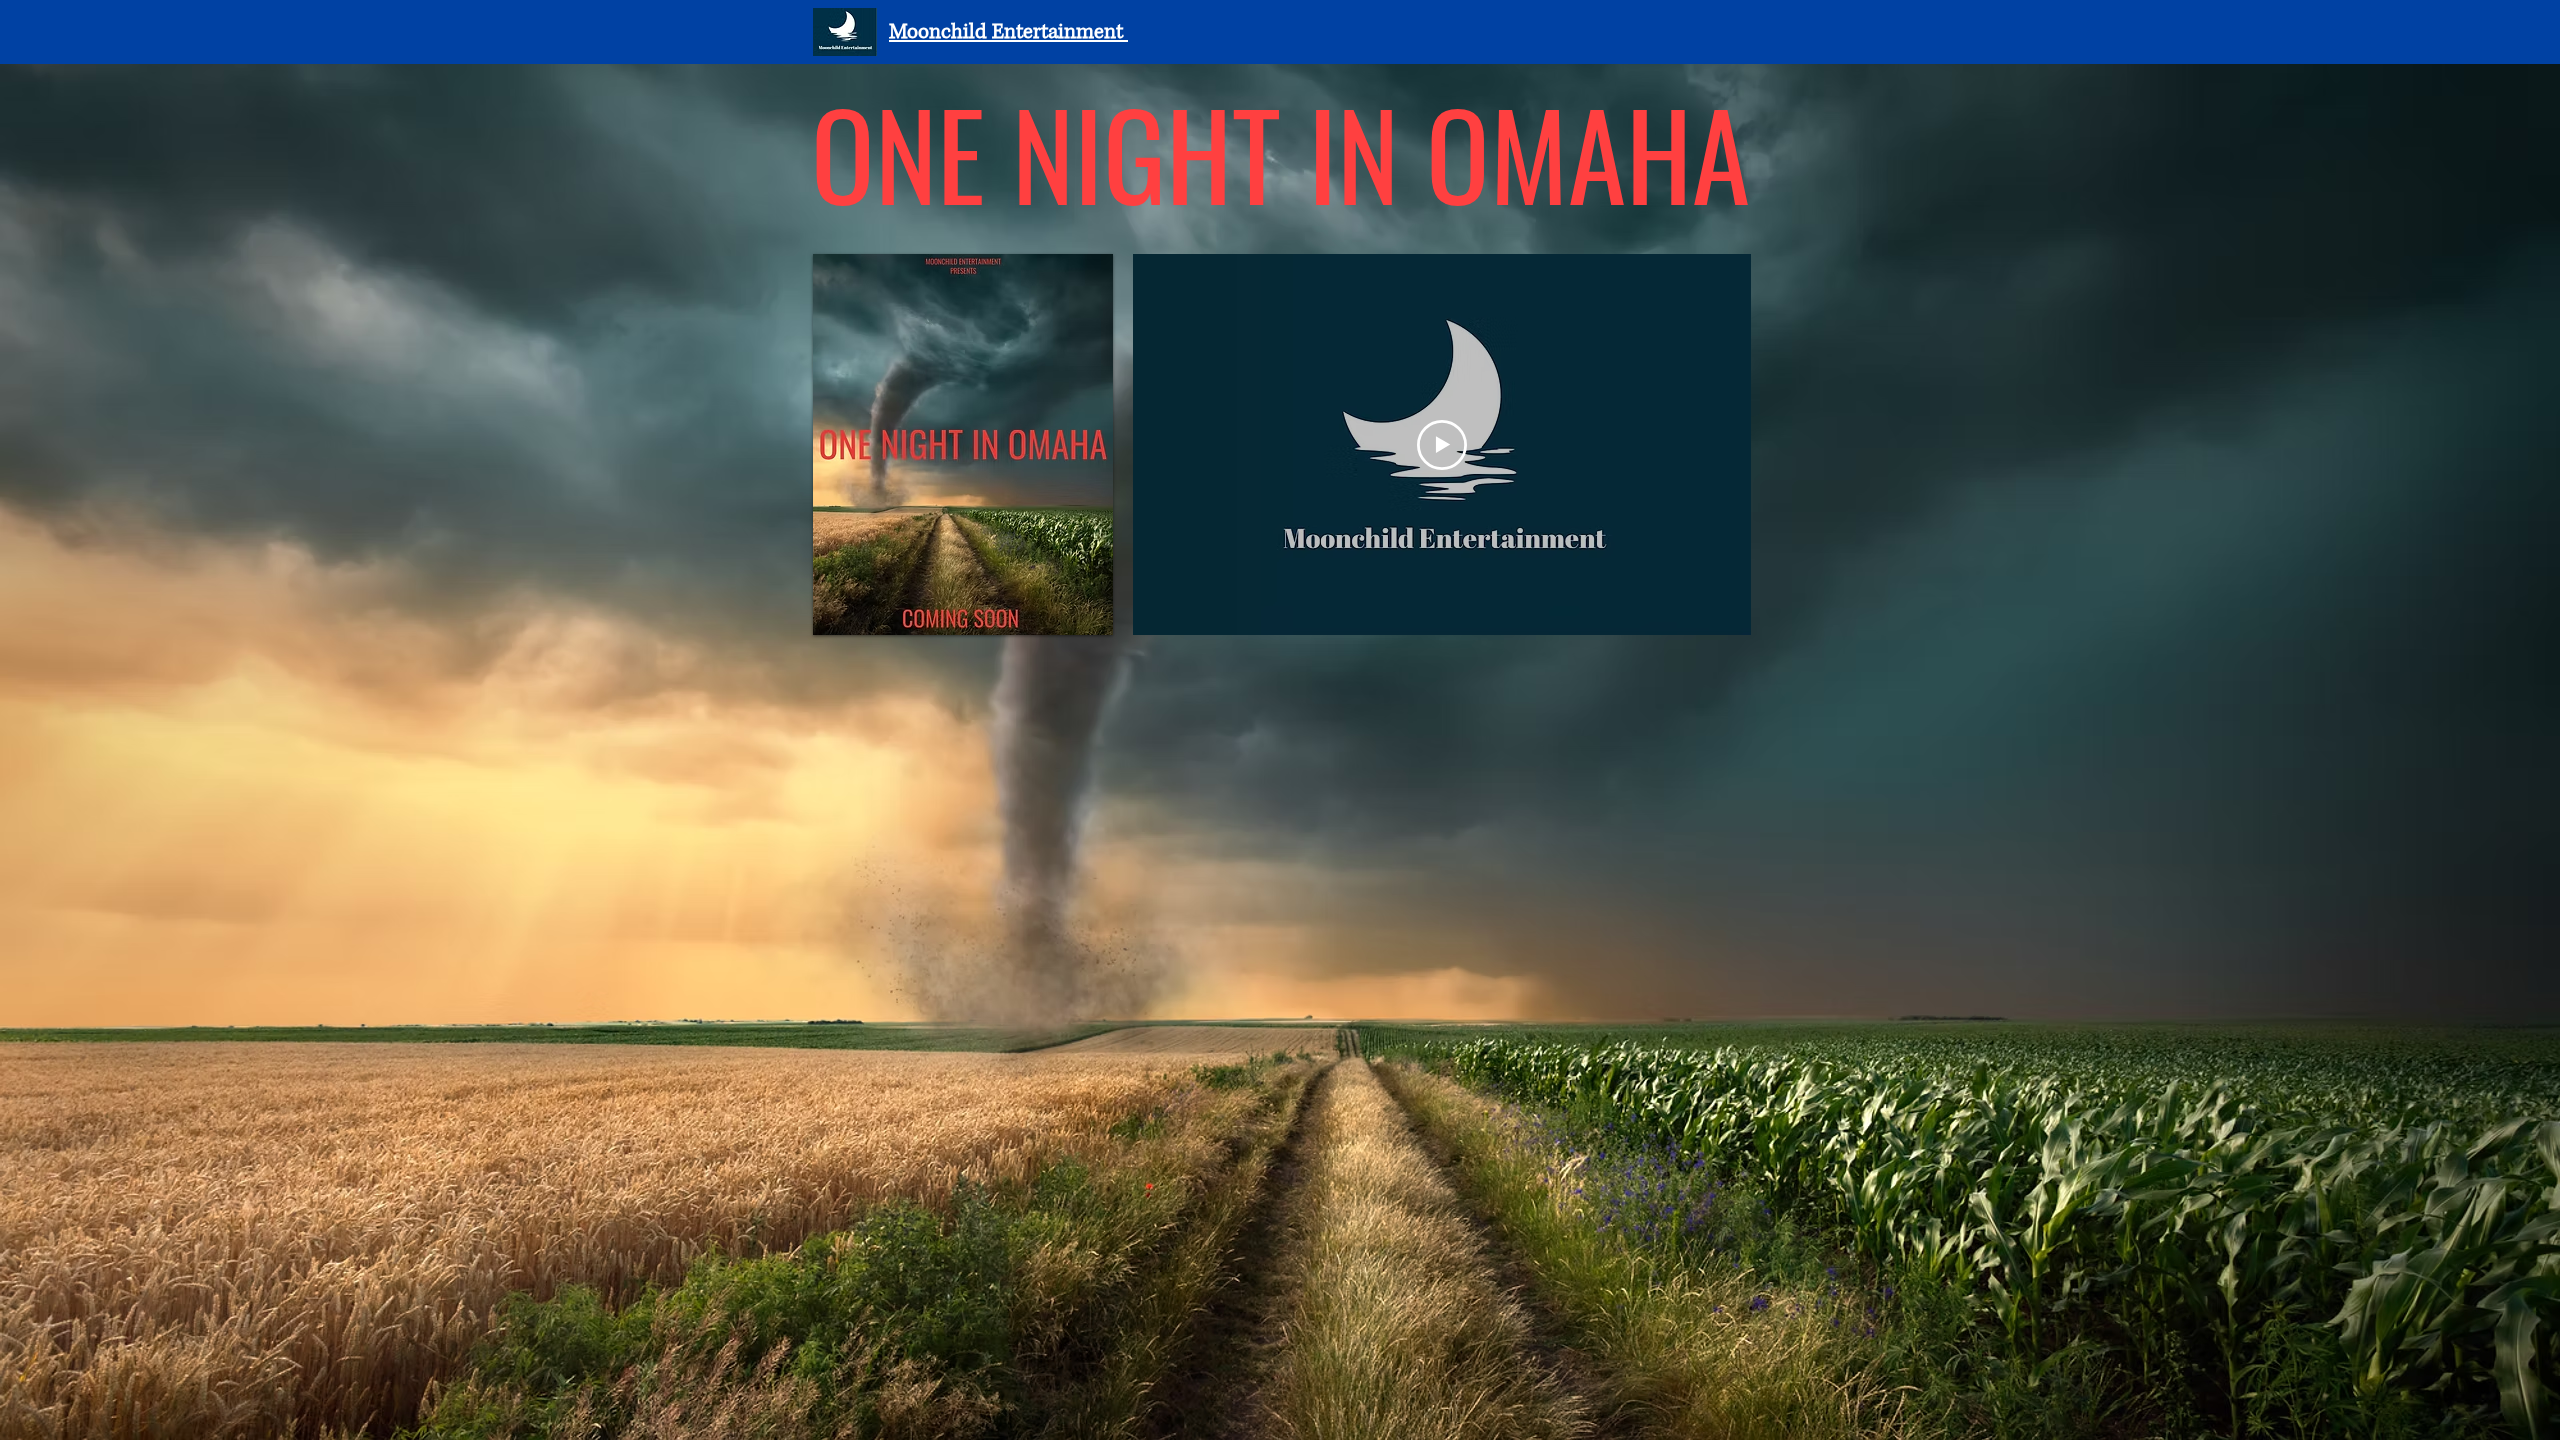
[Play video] (1442, 445)
